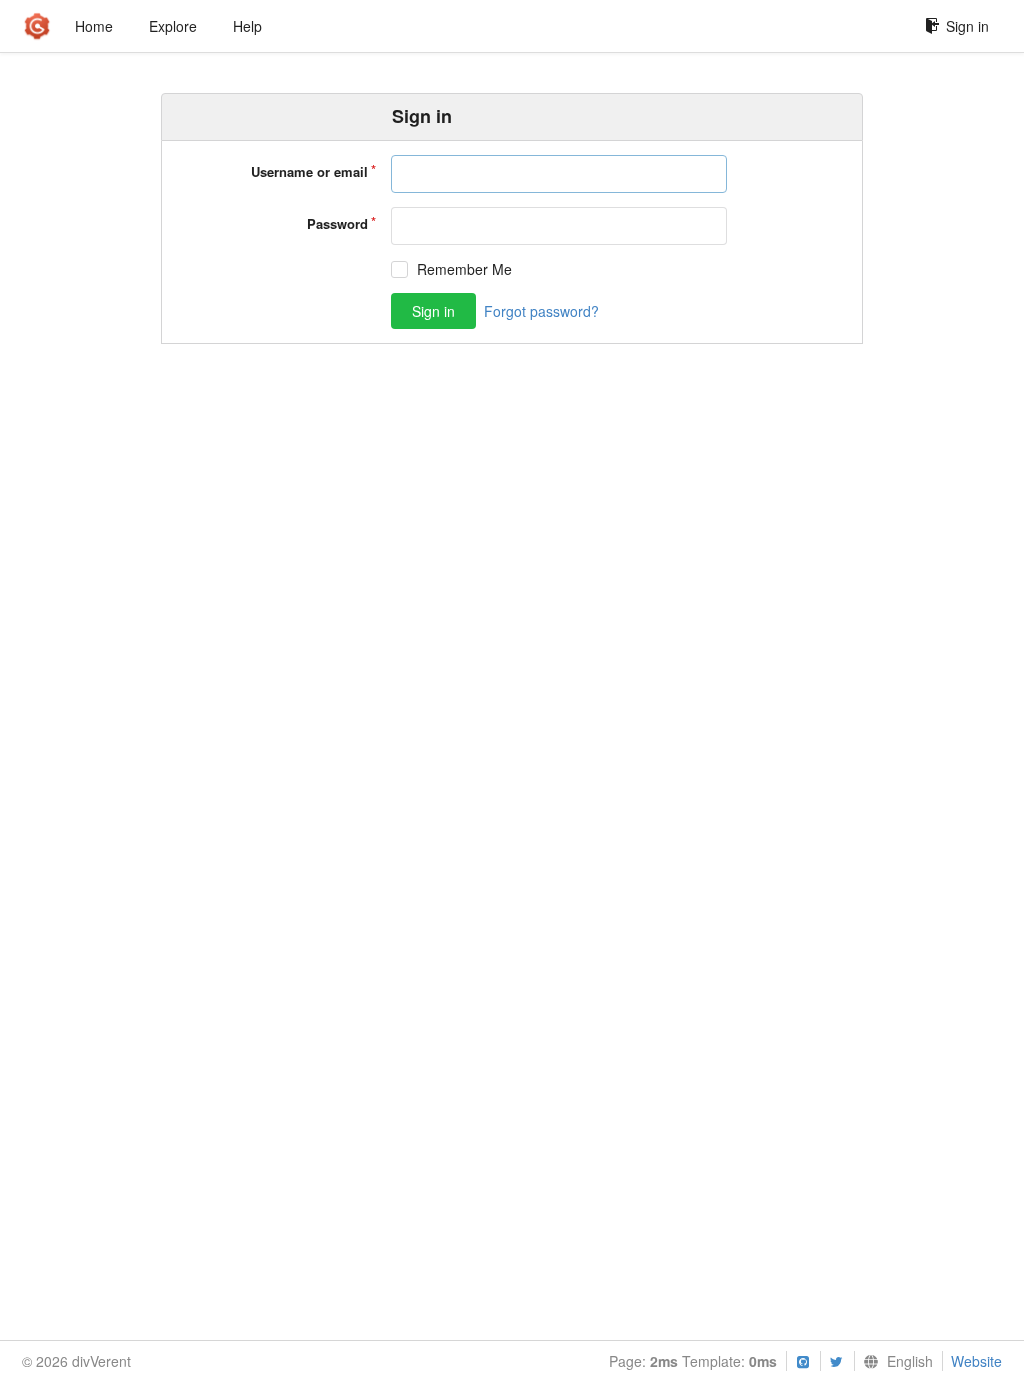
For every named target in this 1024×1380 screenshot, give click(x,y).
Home (94, 26)
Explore (173, 26)
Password (337, 223)
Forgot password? (541, 311)
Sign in (967, 26)
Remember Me (464, 269)
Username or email (309, 171)
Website (976, 1361)
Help (247, 26)
